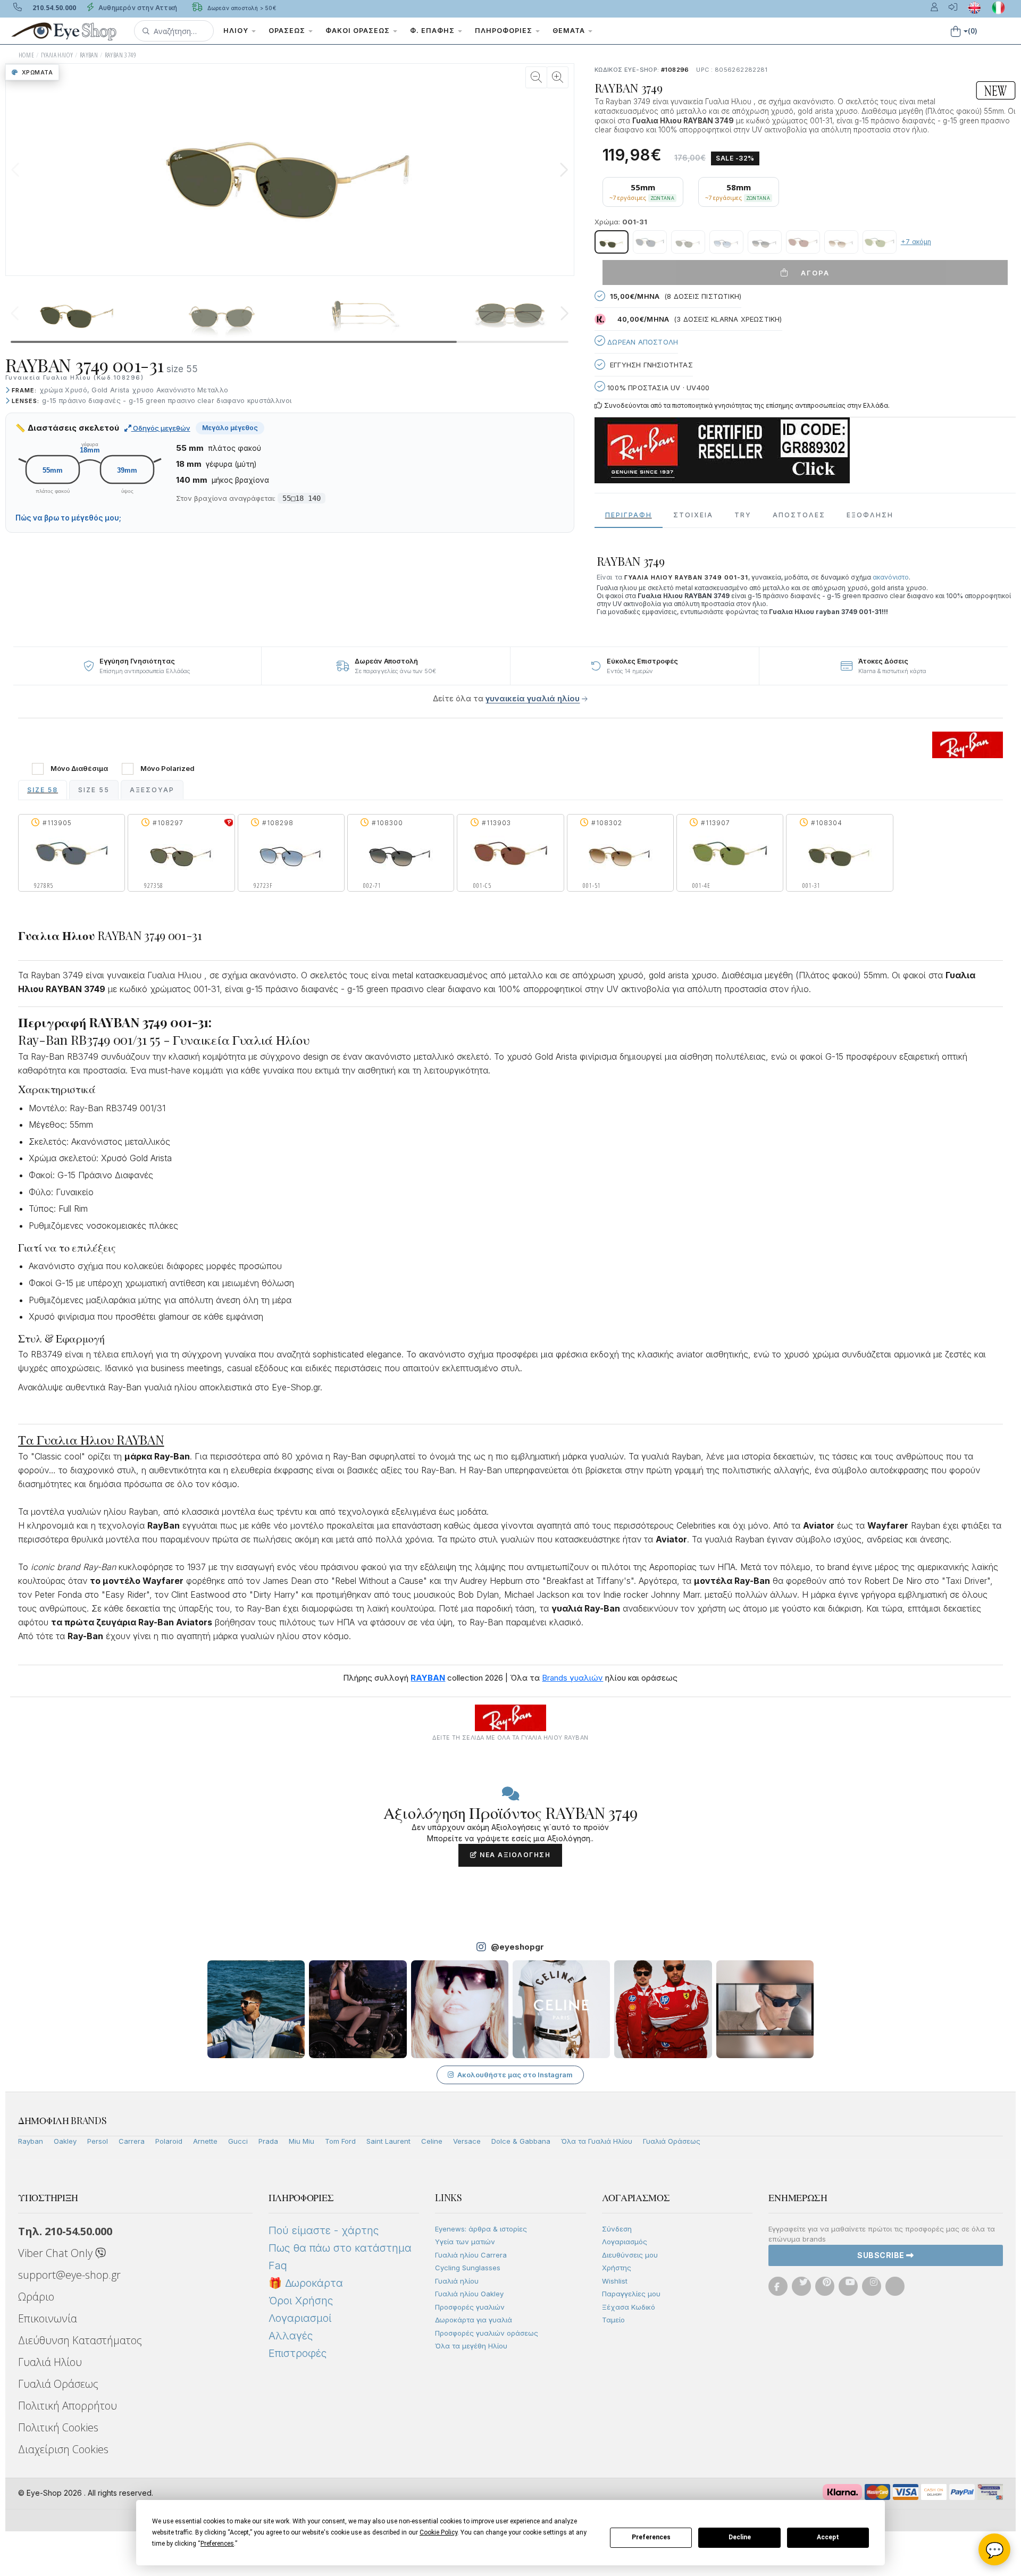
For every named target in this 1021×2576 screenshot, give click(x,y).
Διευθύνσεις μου (630, 2255)
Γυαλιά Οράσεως (672, 2141)
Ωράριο (36, 2297)
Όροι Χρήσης (301, 2301)
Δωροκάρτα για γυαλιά (474, 2320)
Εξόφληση (870, 515)
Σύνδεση (617, 2229)
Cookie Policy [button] (438, 2532)
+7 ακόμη (916, 242)
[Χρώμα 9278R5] (650, 242)
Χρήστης (617, 2268)
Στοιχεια (693, 515)
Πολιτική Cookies (58, 2427)
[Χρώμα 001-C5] (803, 242)
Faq (278, 2265)
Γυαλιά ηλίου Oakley (469, 2294)
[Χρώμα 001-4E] (880, 242)
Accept (828, 2537)
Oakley (65, 2141)
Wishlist (615, 2281)
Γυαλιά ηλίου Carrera (471, 2255)
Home (27, 55)
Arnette (205, 2141)
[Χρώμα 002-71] (765, 242)
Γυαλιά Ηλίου (50, 2362)
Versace (467, 2141)
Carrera (132, 2141)
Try (743, 515)
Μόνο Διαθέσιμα (79, 769)
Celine (432, 2141)
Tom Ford (340, 2141)
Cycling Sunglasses (468, 2268)
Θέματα (570, 31)
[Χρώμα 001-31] (612, 242)
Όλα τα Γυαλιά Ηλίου (597, 2141)
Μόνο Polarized (168, 769)
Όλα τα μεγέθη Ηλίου (471, 2346)
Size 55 (94, 790)
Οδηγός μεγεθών (161, 428)
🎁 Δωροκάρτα (306, 2283)
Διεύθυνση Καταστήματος (80, 2340)
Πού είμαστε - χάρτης (324, 2230)
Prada (268, 2141)
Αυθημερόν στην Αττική (137, 8)
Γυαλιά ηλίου (457, 2281)
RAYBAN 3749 (120, 55)
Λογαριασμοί (300, 2318)
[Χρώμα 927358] (688, 242)
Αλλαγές (291, 2336)
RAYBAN (89, 55)
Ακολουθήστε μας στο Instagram (515, 2075)
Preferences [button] (217, 2544)
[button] (174, 31)
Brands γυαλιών (572, 1678)
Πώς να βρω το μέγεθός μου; (68, 518)
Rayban (31, 2141)
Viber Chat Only (57, 2253)
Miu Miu (302, 2141)
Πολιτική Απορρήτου (68, 2406)
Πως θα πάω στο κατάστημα (340, 2248)
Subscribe (882, 2255)
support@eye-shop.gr (69, 2275)
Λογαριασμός (625, 2242)
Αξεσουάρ (152, 790)
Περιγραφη (629, 515)
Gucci (238, 2141)
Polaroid (169, 2141)
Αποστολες (799, 515)
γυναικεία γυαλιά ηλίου (533, 698)
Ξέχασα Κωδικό (629, 2307)
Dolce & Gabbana (521, 2141)
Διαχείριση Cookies (63, 2449)
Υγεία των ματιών (465, 2242)
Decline (740, 2537)
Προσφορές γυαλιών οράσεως (487, 2333)
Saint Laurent (388, 2141)
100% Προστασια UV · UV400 (657, 388)
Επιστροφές (298, 2353)
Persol (98, 2141)
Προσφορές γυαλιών (470, 2307)
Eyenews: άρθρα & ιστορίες (481, 2229)
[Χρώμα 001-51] (841, 242)
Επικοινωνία (48, 2318)
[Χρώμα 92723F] (726, 242)
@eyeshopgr (517, 1947)
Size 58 (43, 790)
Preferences (651, 2537)
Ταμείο (613, 2320)
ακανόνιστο (891, 577)
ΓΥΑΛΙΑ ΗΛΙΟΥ (57, 55)
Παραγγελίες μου (631, 2294)
